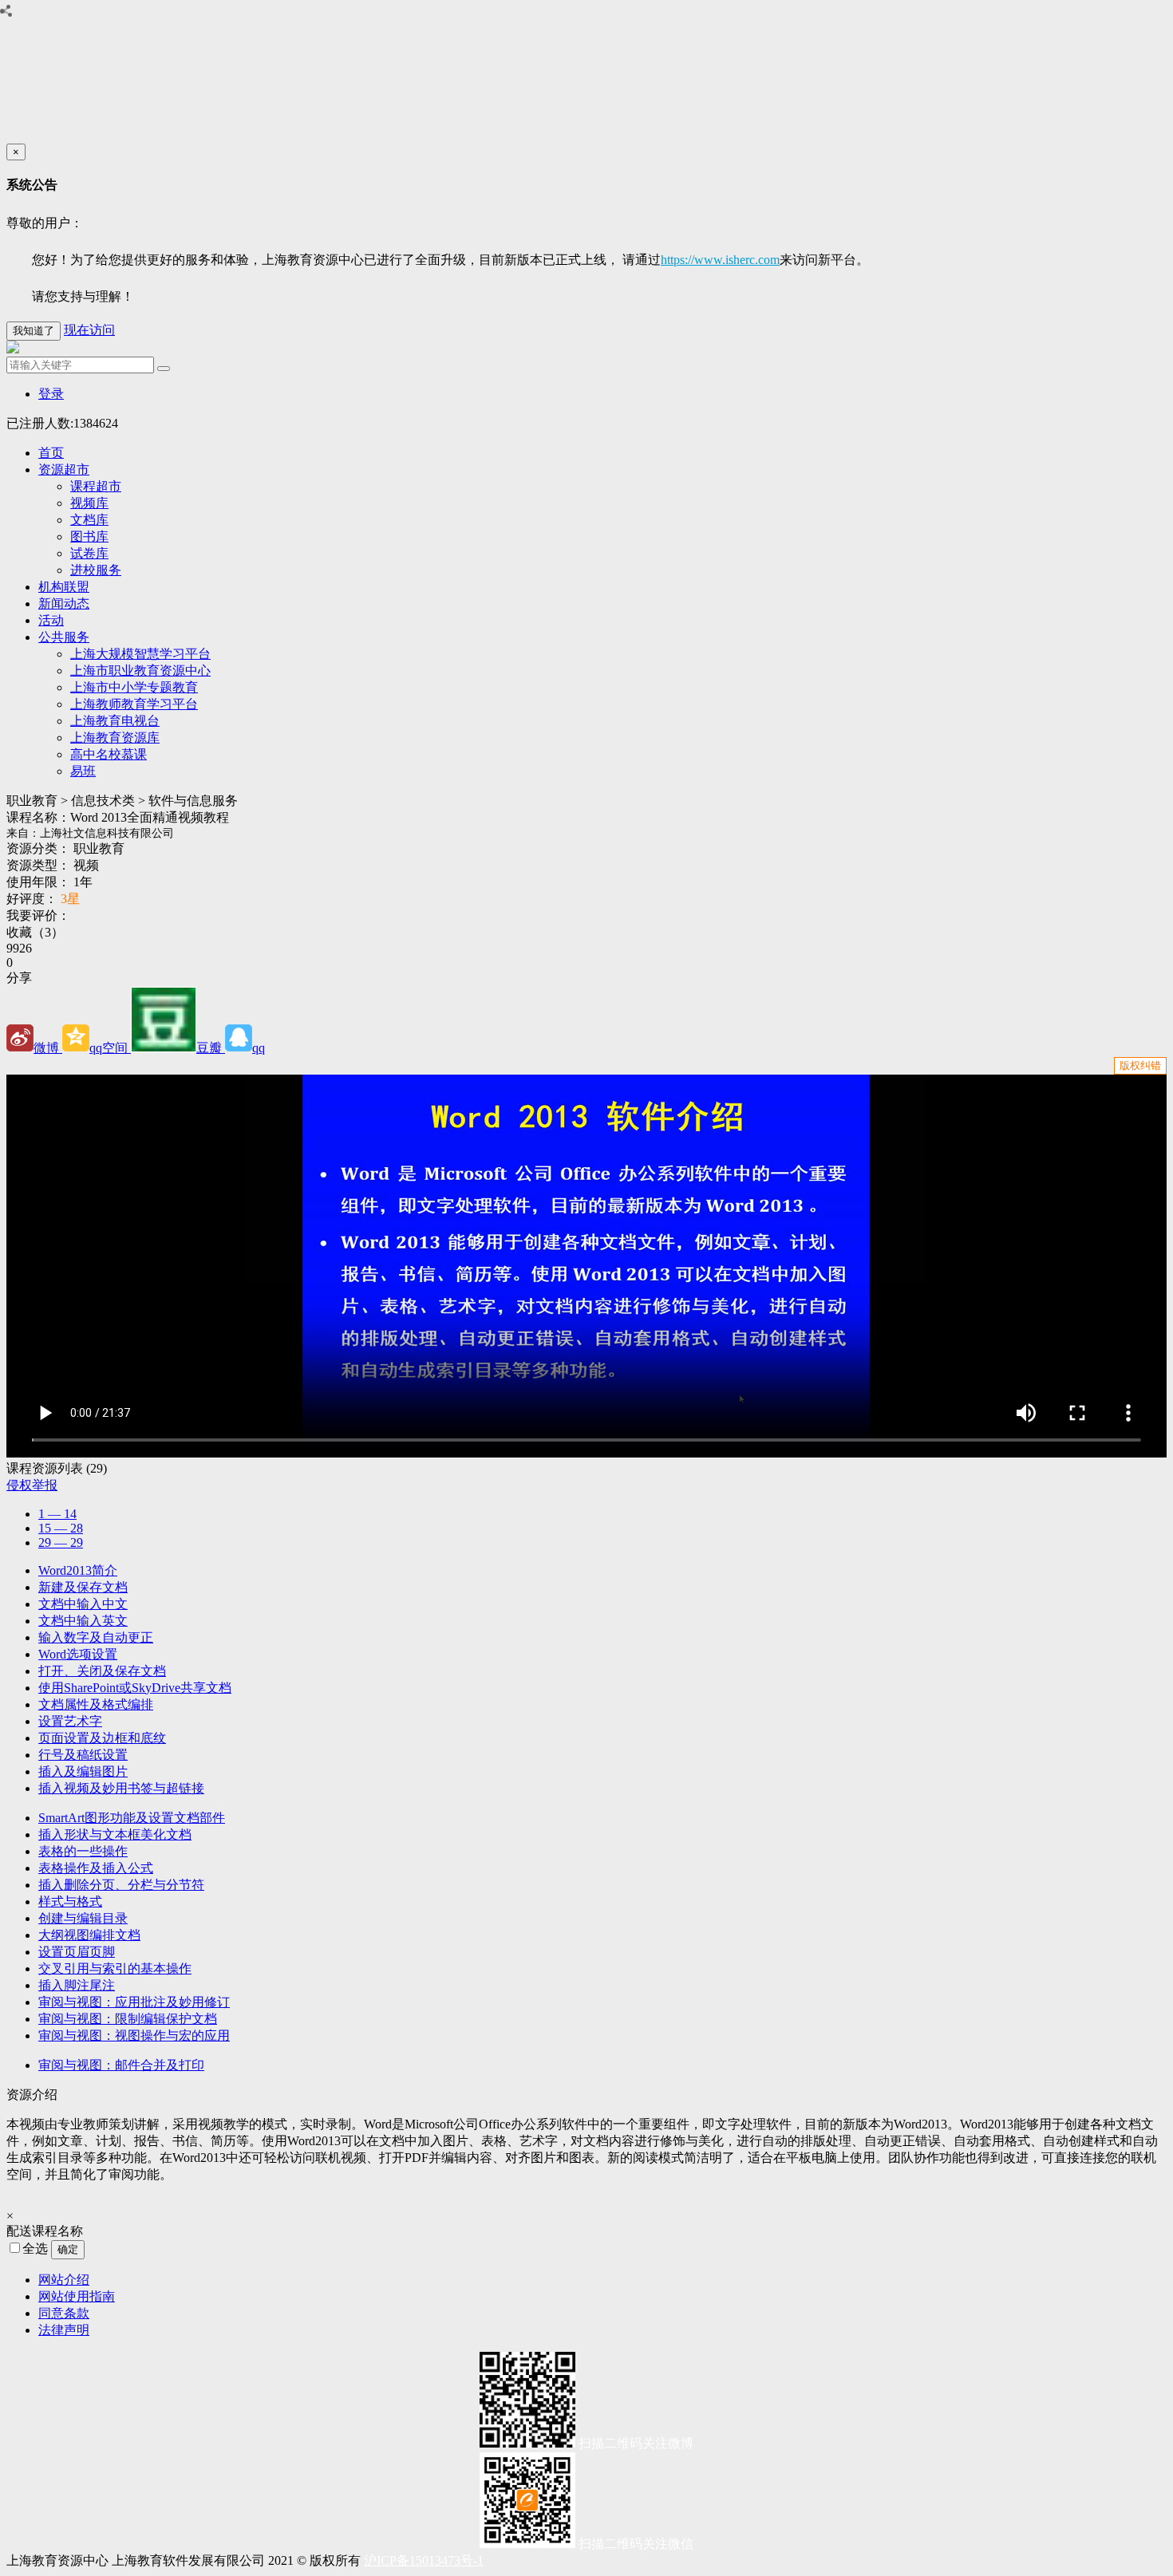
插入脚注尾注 (77, 1985)
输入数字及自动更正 (96, 1637)
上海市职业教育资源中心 (140, 671)
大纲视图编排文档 (89, 1935)
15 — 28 (61, 1528)
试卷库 (89, 553)
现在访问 (89, 330)
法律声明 (64, 2330)
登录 (51, 394)
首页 (51, 453)
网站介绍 (64, 2280)
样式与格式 (70, 1901)
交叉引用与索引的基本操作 (115, 1968)
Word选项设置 (78, 1654)
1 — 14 (57, 1514)
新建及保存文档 (83, 1587)
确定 (68, 2249)
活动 (51, 620)
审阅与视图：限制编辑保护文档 (128, 2019)
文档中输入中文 (83, 1604)
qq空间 (110, 1048)
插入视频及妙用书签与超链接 (121, 1788)
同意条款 (64, 2313)
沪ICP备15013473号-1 (424, 2560)
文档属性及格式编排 (96, 1704)
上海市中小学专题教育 (134, 687)
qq (259, 1048)
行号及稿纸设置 (83, 1755)
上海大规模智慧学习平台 (140, 654)
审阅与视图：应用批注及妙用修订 (134, 2002)
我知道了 (34, 331)
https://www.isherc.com (720, 260)
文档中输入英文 (83, 1621)
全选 (37, 2249)
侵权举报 (32, 1485)
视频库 (89, 503)
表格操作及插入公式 (96, 1868)
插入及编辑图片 (83, 1771)
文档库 (89, 520)
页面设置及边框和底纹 (102, 1738)
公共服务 (64, 637)
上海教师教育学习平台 (134, 704)
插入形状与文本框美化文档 (115, 1834)
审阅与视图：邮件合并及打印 (121, 2065)
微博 (48, 1048)
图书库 (89, 537)
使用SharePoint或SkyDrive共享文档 (135, 1688)
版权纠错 (1140, 1065)
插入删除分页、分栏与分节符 (121, 1885)
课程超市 (96, 486)
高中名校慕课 (109, 754)
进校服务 (96, 570)
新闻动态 (64, 604)
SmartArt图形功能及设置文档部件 (132, 1818)
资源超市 (64, 469)
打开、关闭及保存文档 (102, 1671)
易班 (83, 771)
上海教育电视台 (115, 721)
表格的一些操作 (83, 1851)
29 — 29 (61, 1542)
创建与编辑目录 (83, 1918)
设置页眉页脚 (77, 1952)
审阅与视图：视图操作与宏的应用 (134, 2036)
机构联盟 (64, 587)
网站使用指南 (77, 2296)
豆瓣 (211, 1048)
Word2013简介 (78, 1570)
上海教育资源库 (115, 738)
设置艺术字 (70, 1721)
